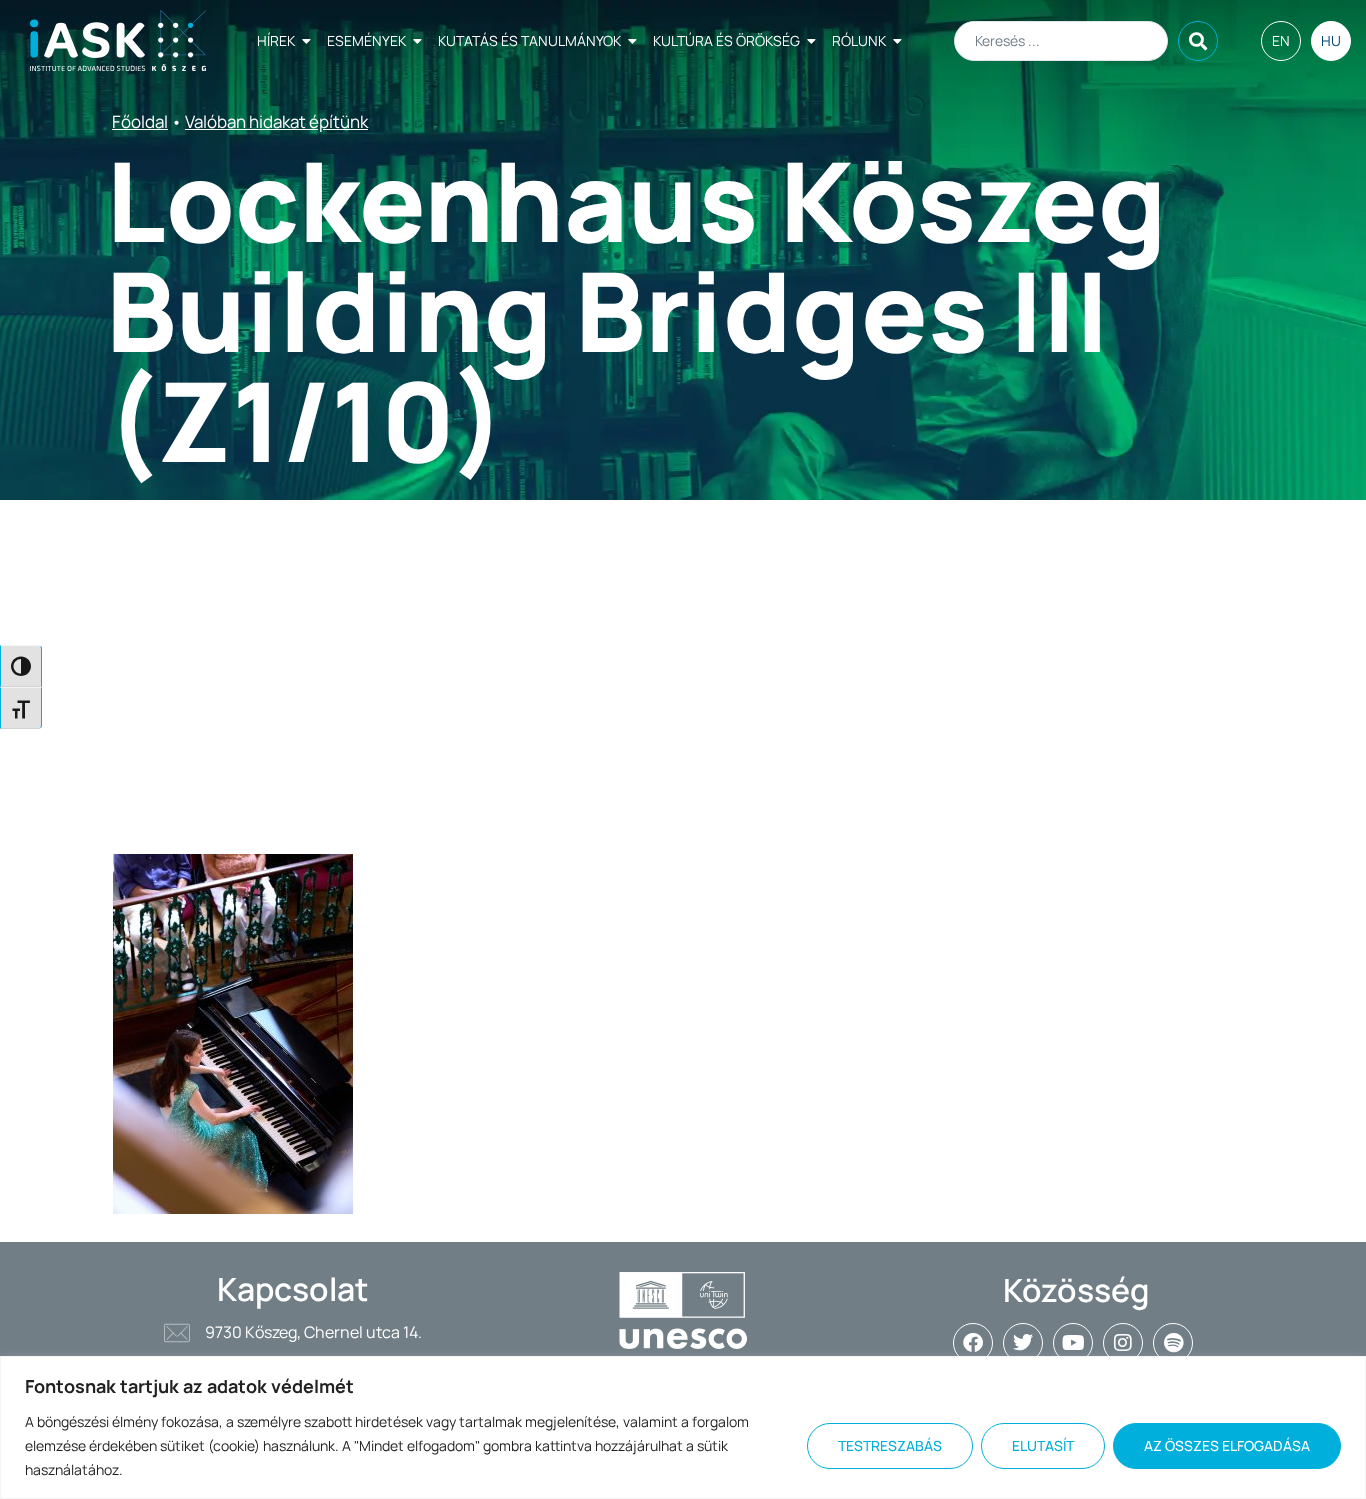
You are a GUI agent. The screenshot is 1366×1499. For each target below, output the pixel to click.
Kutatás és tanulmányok (529, 40)
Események (366, 40)
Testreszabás (890, 1445)
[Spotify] (1173, 1343)
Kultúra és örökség (726, 40)
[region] (683, 1427)
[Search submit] (1198, 41)
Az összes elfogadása (1227, 1445)
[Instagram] (1123, 1343)
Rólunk (859, 40)
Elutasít (1043, 1445)
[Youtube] (1073, 1343)
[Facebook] (973, 1343)
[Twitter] (1023, 1343)
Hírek (276, 40)
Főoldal (140, 121)
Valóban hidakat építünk (276, 121)
